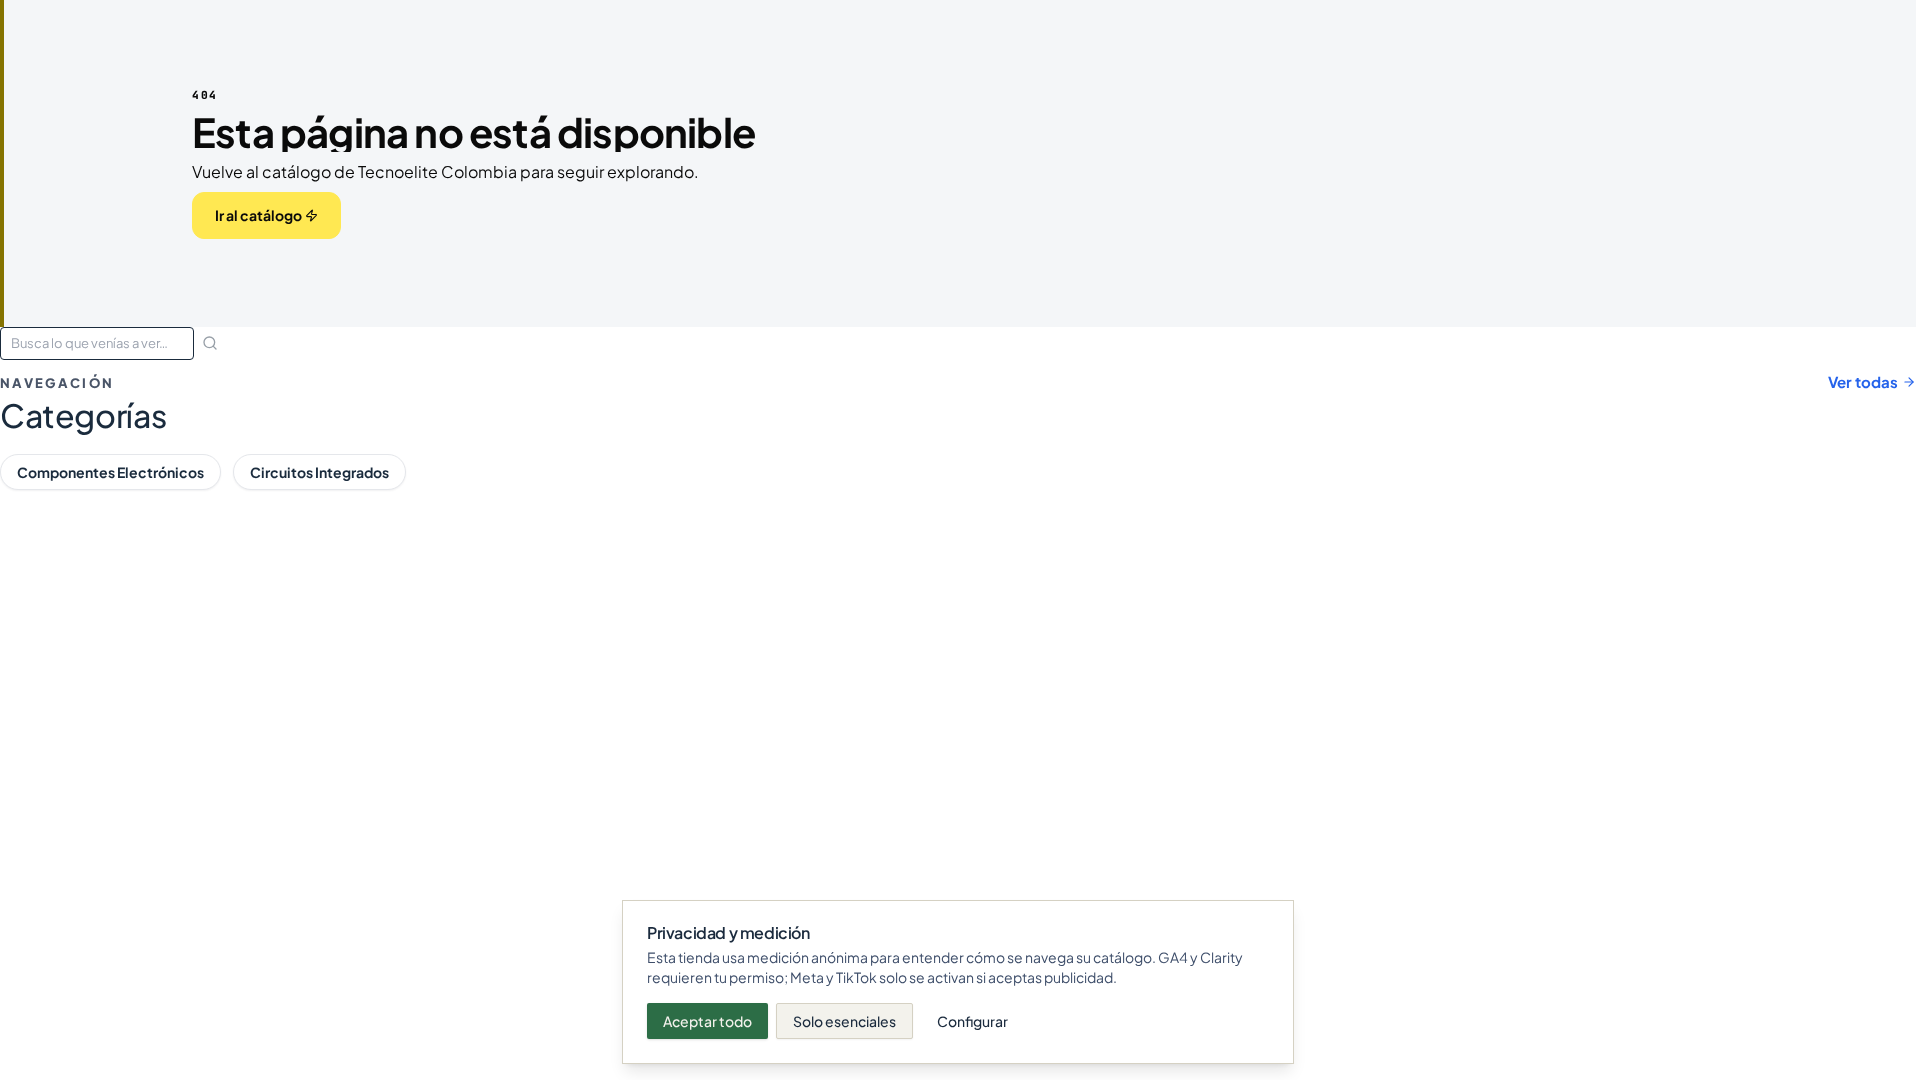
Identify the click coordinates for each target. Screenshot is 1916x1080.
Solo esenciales (844, 1021)
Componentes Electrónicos (110, 472)
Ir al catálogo (258, 215)
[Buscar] (210, 343)
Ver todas (1863, 381)
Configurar (972, 1021)
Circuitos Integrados (319, 472)
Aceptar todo (707, 1021)
